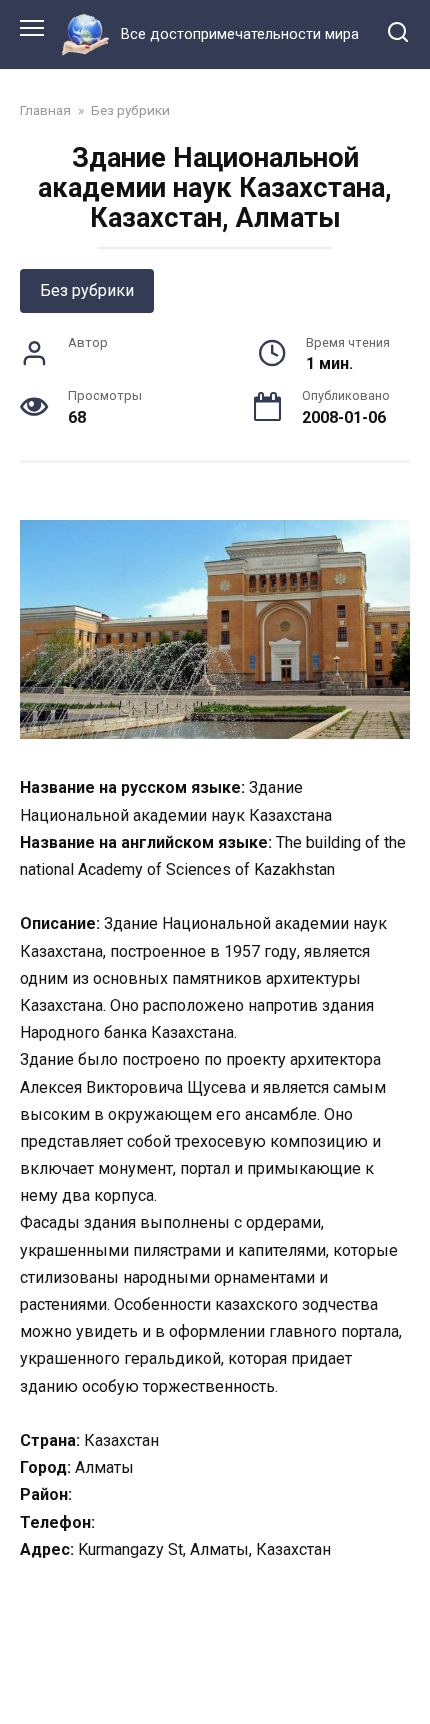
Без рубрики (87, 290)
